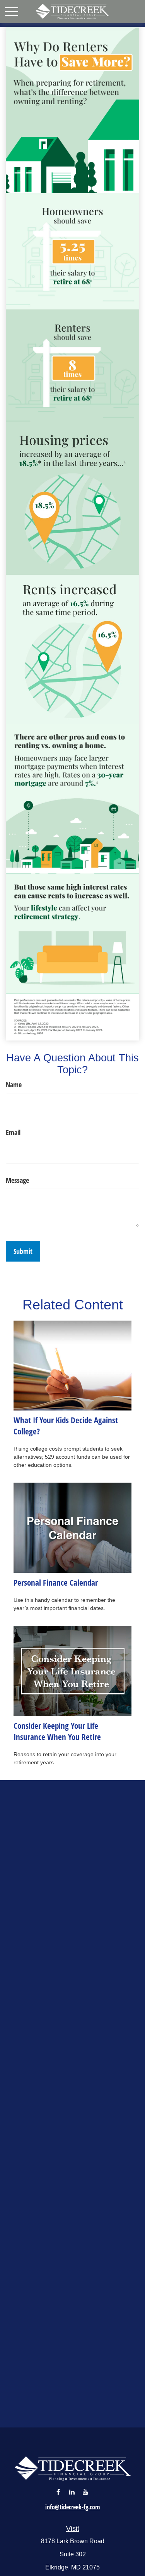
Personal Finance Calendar (56, 1582)
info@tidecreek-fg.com (72, 2507)
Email (13, 1132)
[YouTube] (85, 2492)
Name (14, 1084)
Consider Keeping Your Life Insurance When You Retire (57, 1731)
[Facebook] (58, 2492)
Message (17, 1180)
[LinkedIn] (72, 2492)
